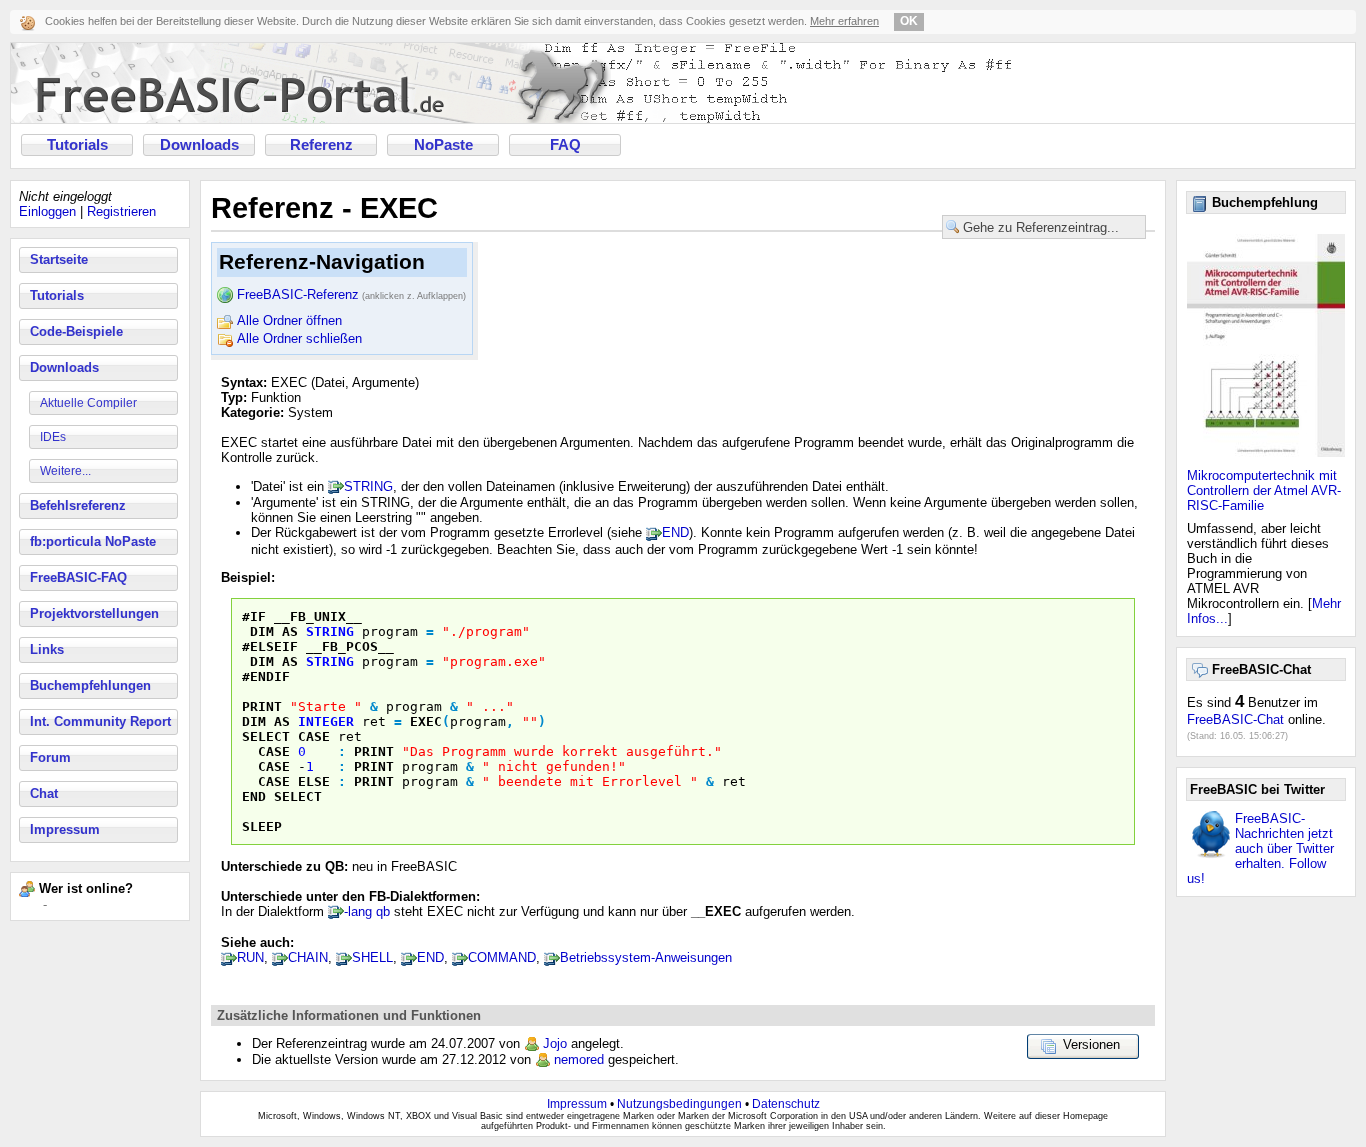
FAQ (565, 145)
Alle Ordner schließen (299, 338)
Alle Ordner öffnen (289, 320)
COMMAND (502, 957)
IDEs (53, 437)
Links (47, 649)
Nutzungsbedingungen (679, 1104)
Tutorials (77, 145)
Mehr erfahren (844, 21)
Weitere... (65, 471)
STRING (368, 486)
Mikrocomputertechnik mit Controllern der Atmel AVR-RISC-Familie (1264, 490)
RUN (250, 957)
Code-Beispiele (76, 331)
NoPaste (443, 145)
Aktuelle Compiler (88, 403)
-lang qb (367, 911)
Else (314, 781)
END (675, 532)
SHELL (372, 957)
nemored (579, 1059)
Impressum (65, 829)
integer (326, 721)
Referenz (321, 145)
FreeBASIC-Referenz (351, 294)
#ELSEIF (270, 646)
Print (262, 706)
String (330, 631)
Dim (262, 631)
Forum (50, 757)
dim (254, 721)
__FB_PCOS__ (350, 646)
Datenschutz (786, 1104)
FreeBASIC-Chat (1235, 719)
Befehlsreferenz (78, 505)
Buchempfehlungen (90, 685)
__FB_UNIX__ (318, 616)
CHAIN (308, 957)
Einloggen (47, 211)
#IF (254, 616)
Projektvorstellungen (94, 613)
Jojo (555, 1043)
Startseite (59, 259)
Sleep (262, 826)
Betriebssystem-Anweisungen (646, 957)
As (290, 631)
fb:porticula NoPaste (93, 541)
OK (909, 21)
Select (266, 736)
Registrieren (121, 211)
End (254, 796)
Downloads (199, 145)
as (282, 721)
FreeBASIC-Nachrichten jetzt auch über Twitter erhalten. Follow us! (1260, 848)
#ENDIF (266, 676)
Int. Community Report (100, 721)
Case (314, 736)
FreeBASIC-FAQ (78, 577)
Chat (44, 793)
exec (426, 721)
